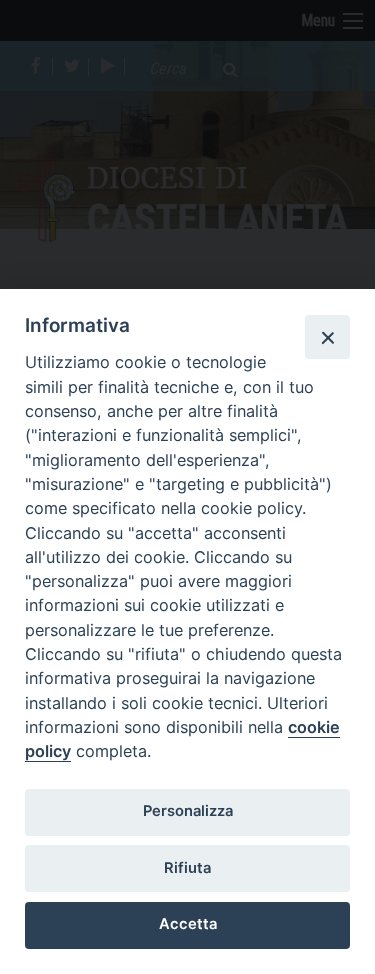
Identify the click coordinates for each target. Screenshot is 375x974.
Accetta (188, 924)
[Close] (327, 337)
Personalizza (188, 811)
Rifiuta (187, 868)
